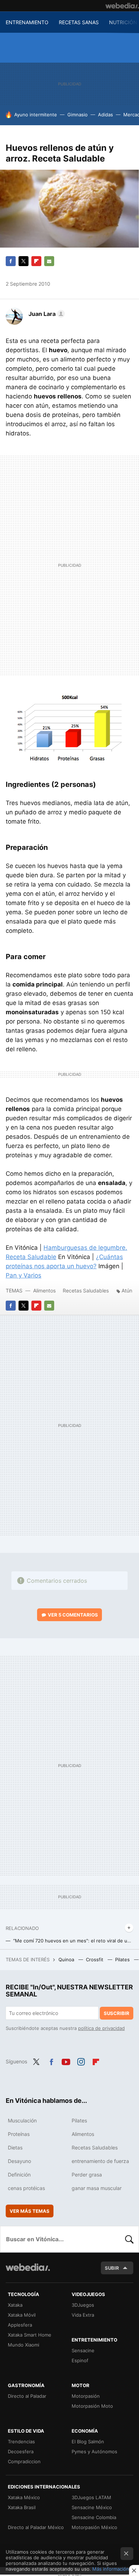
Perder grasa (87, 2175)
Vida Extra (83, 2315)
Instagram (81, 2061)
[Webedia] (122, 6)
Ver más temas (30, 2211)
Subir (112, 2268)
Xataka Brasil (22, 2507)
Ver (73, 1615)
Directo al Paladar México (36, 2527)
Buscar (129, 2239)
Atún (127, 1290)
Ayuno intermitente (36, 115)
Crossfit (95, 1959)
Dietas (15, 2147)
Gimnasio (78, 115)
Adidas (105, 115)
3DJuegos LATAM (91, 2497)
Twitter (24, 261)
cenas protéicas (26, 2188)
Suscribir (117, 2013)
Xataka (15, 2305)
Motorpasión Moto (92, 2406)
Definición (19, 2175)
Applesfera (20, 2325)
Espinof (80, 2360)
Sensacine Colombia (94, 2517)
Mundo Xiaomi (24, 2345)
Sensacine (83, 2350)
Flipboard (36, 261)
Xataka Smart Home (30, 2335)
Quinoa (67, 1959)
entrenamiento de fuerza (100, 2161)
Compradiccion (24, 2461)
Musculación (22, 2120)
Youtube (66, 2061)
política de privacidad (101, 2028)
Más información (111, 2569)
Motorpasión (86, 2396)
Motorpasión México (94, 2527)
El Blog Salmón (88, 2442)
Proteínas (19, 2134)
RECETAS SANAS (79, 22)
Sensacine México (92, 2507)
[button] (46, 314)
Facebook (11, 261)
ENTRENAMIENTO (27, 22)
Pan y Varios (24, 1275)
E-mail (49, 261)
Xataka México (24, 2497)
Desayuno (19, 2161)
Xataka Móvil (22, 2315)
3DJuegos (83, 2305)
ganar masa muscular (97, 2188)
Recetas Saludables (86, 1290)
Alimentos (44, 1290)
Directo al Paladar (27, 2396)
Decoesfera (21, 2451)
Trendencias (21, 2442)
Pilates (123, 1959)
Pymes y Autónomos (94, 2451)
